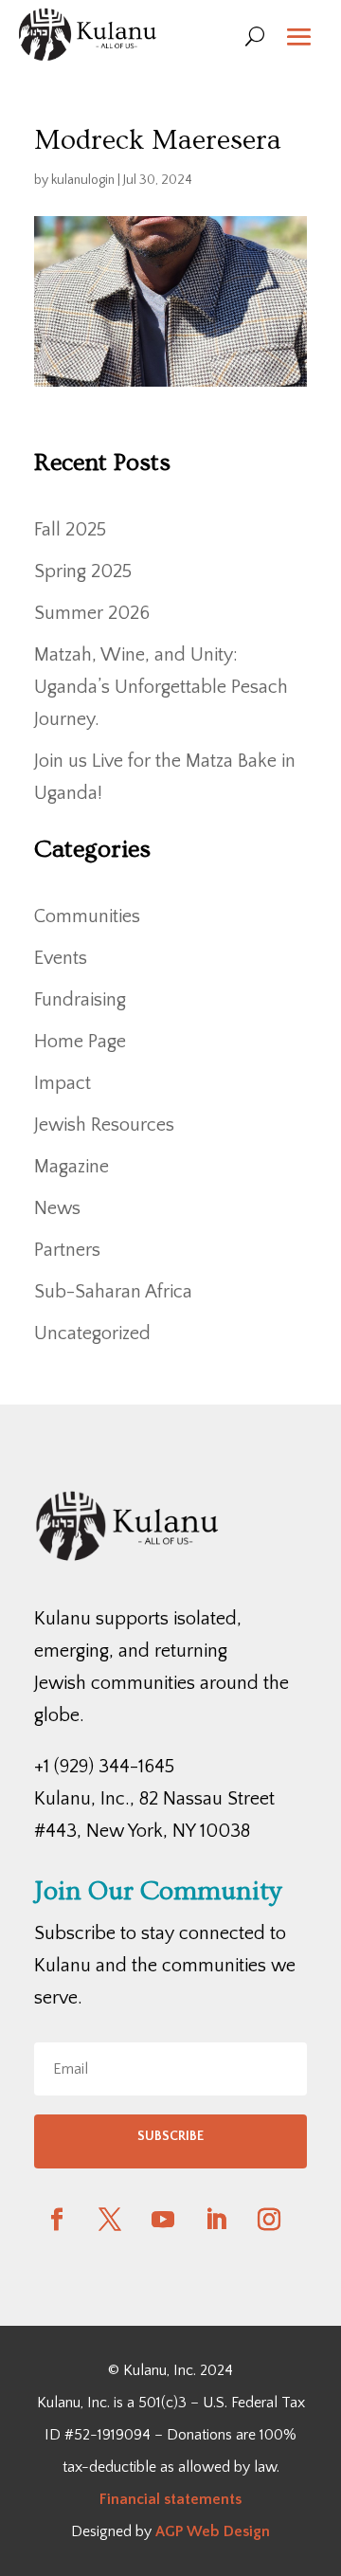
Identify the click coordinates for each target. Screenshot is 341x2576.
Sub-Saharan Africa (113, 1292)
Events (61, 958)
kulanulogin (83, 180)
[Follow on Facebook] (57, 2220)
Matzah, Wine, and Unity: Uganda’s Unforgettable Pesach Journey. (161, 687)
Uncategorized (92, 1333)
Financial (130, 2499)
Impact (63, 1083)
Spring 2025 (83, 571)
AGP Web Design (213, 2531)
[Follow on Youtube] (163, 2220)
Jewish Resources (104, 1125)
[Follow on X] (110, 2220)
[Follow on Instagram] (269, 2220)
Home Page (80, 1042)
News (57, 1208)
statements (201, 2499)
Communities (87, 916)
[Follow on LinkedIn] (216, 2220)
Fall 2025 (70, 530)
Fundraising (80, 1000)
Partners (67, 1250)
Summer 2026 (92, 613)
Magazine (72, 1167)
